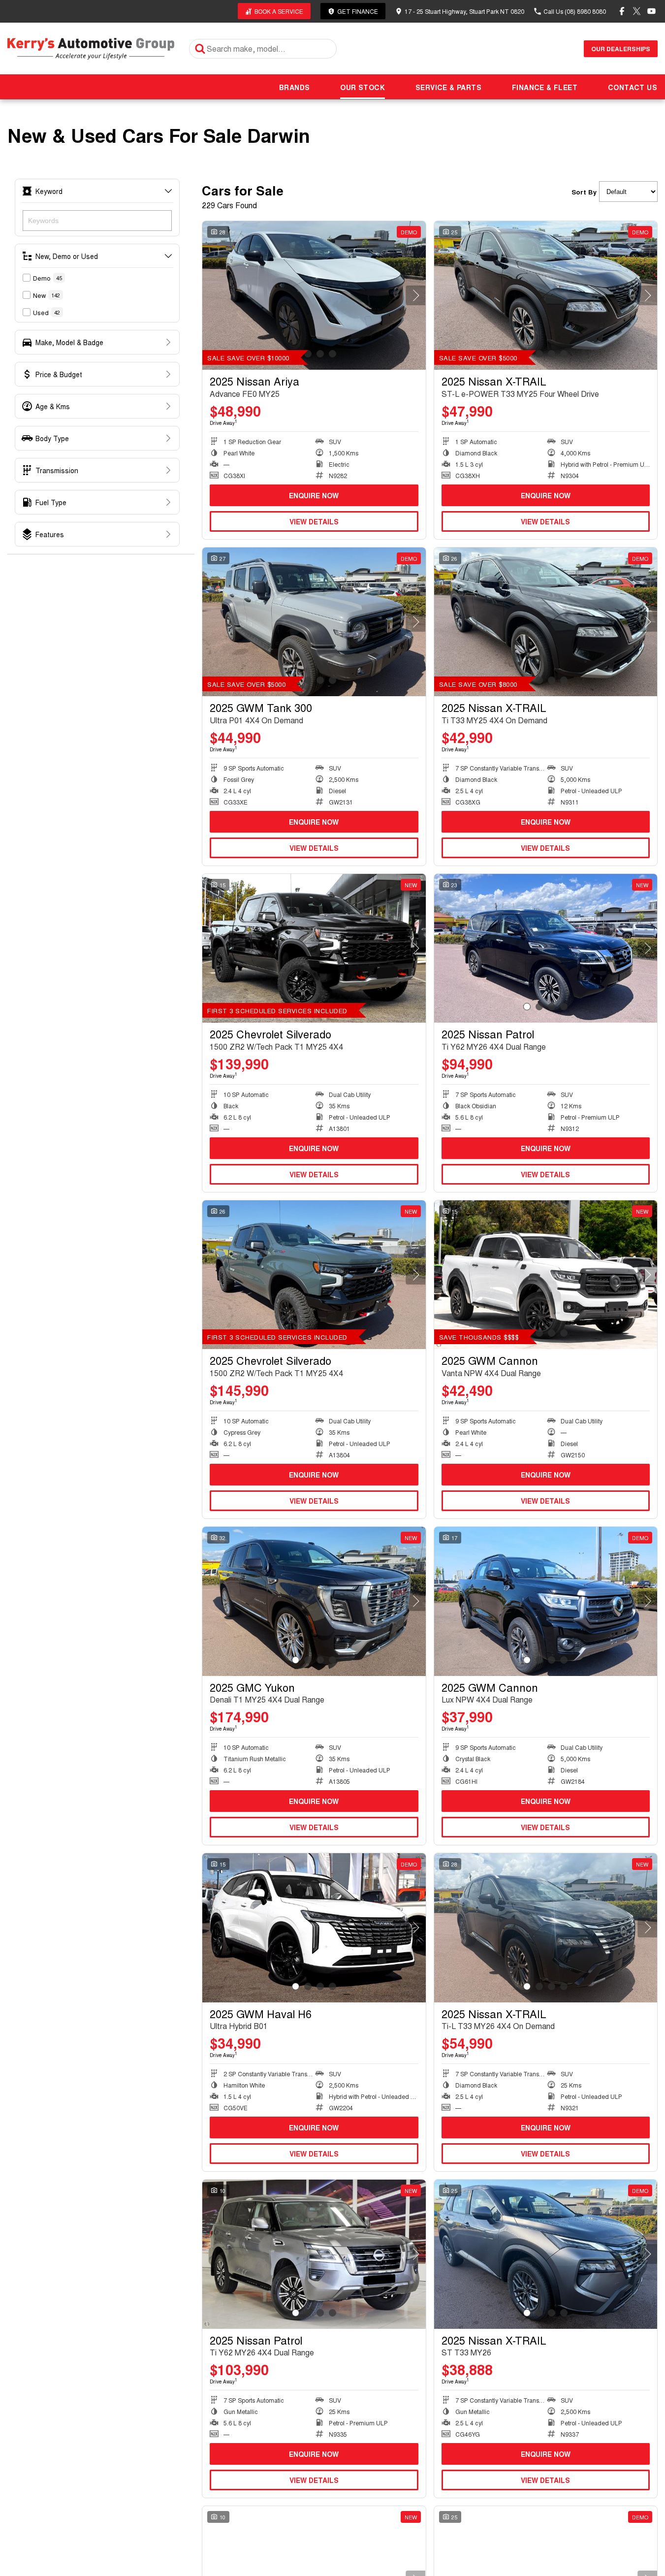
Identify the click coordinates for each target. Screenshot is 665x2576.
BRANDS (294, 87)
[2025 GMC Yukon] (314, 1601)
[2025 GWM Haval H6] (314, 1928)
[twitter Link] (637, 11)
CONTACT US (633, 87)
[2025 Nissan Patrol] (546, 948)
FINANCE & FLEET (545, 87)
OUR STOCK (363, 87)
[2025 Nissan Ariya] (314, 295)
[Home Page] (91, 48)
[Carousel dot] (320, 354)
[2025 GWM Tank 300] (314, 622)
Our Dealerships (621, 49)
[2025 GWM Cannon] (546, 1275)
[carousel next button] (416, 295)
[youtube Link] (651, 11)
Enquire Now (314, 495)
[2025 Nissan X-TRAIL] (546, 295)
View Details (314, 521)
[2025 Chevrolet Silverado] (314, 948)
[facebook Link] (622, 11)
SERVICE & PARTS (448, 87)
